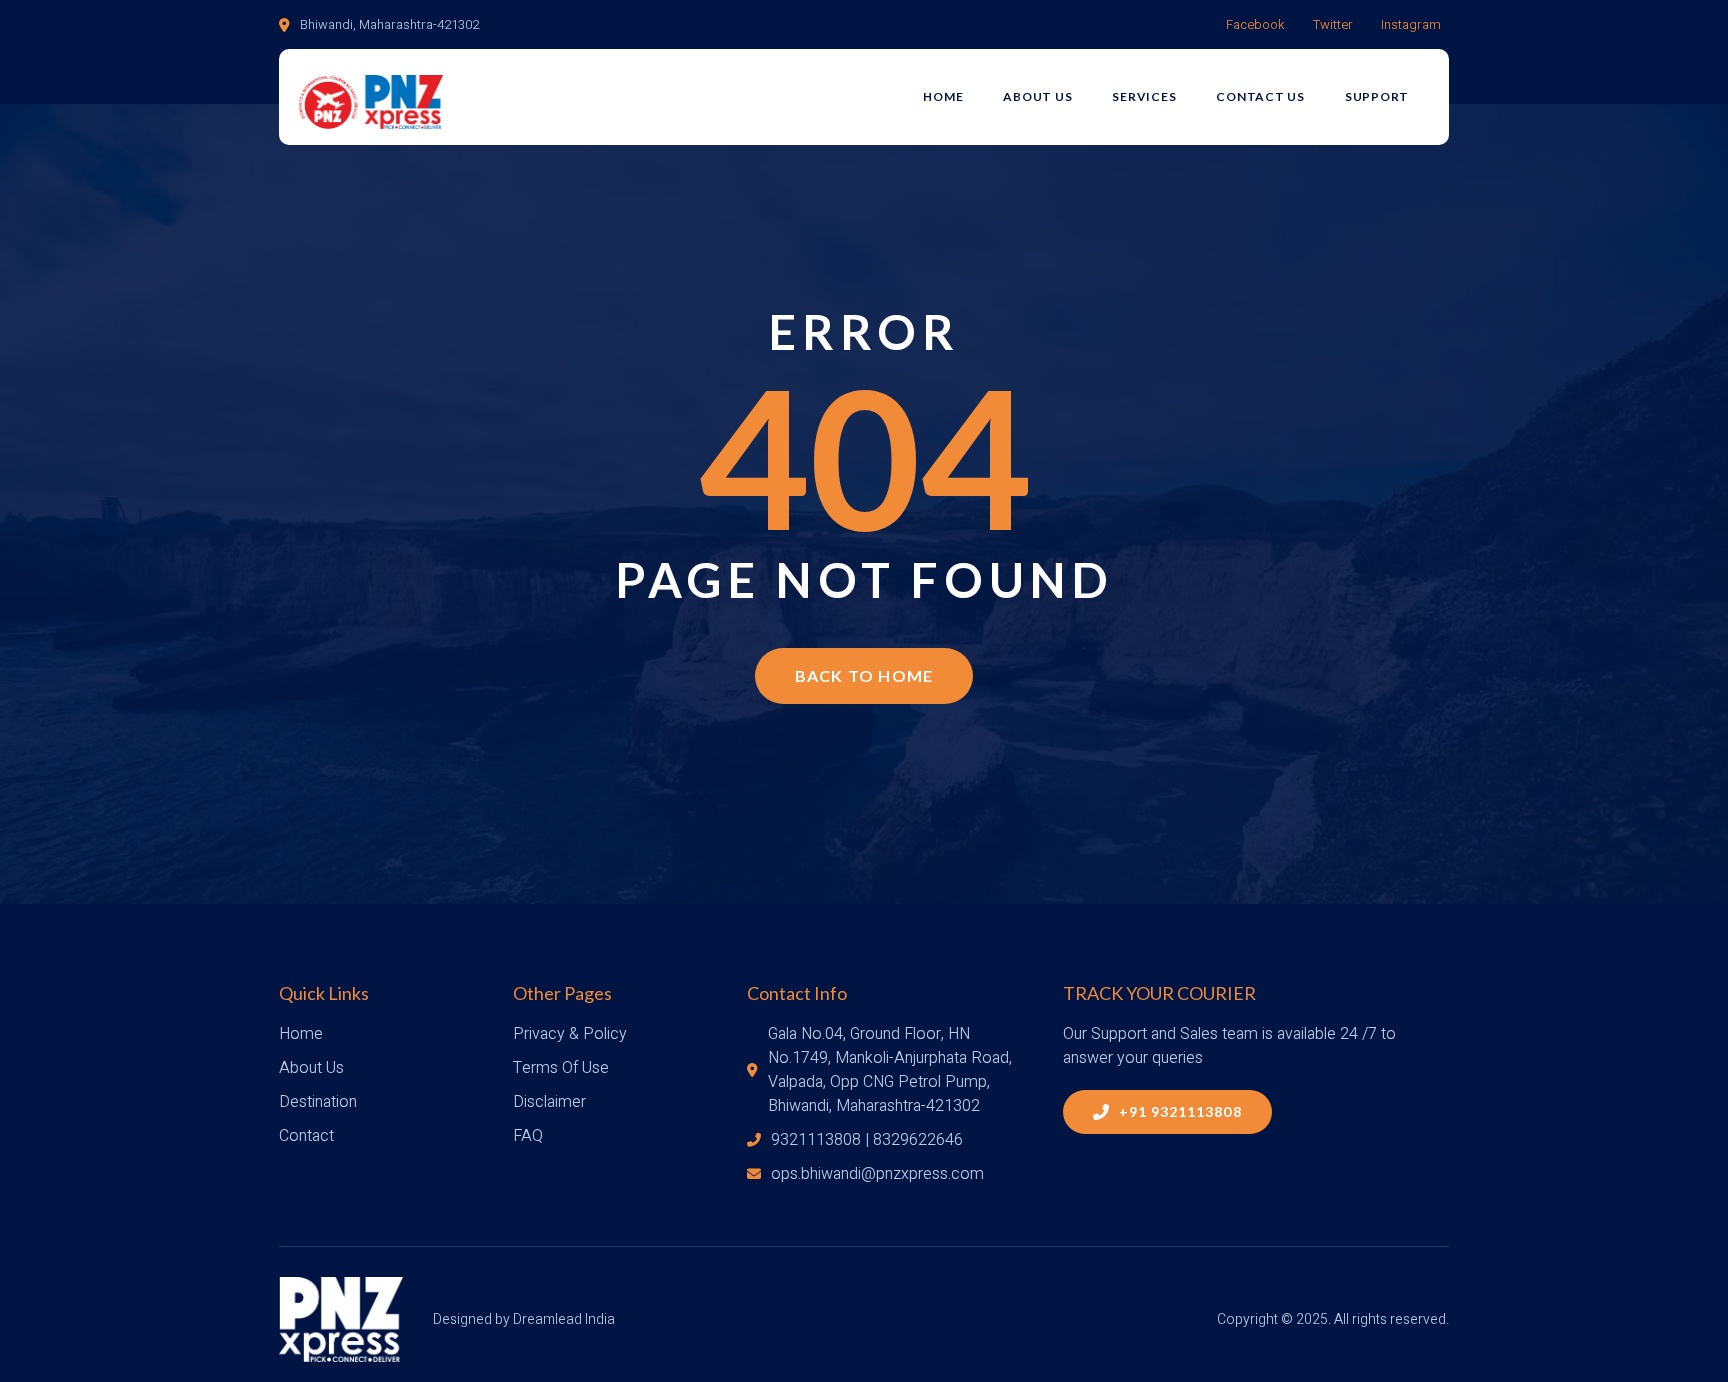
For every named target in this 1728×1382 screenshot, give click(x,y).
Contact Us (1260, 96)
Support (1377, 96)
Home (943, 96)
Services (1144, 96)
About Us (1037, 96)
